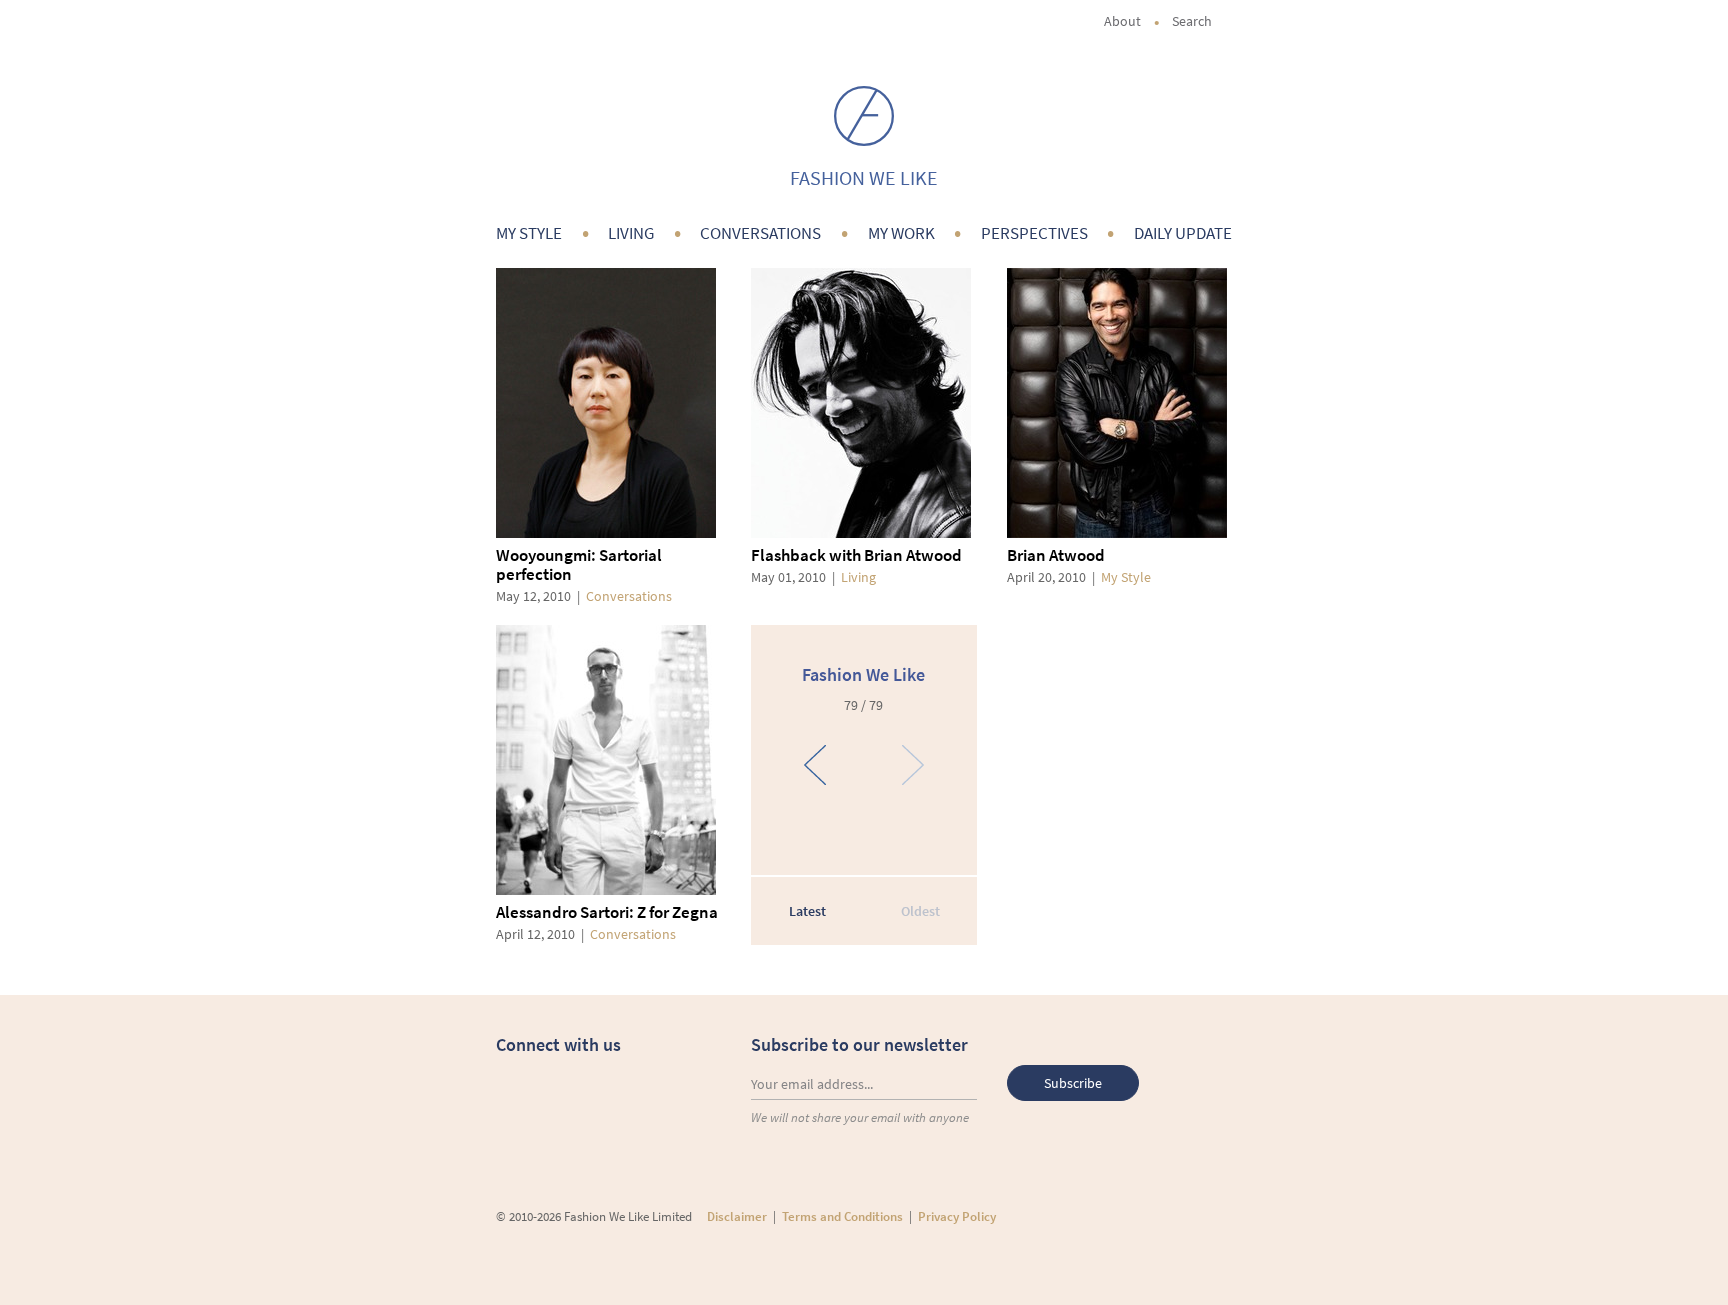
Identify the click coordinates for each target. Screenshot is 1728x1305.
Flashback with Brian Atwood (856, 555)
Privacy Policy (957, 1216)
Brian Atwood (1056, 555)
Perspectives (1034, 233)
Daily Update (1183, 233)
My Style (529, 233)
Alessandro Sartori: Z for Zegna (607, 912)
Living (631, 233)
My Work (901, 233)
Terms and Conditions (842, 1216)
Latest (807, 911)
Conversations (760, 233)
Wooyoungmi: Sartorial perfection (579, 564)
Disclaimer (737, 1216)
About (1122, 21)
